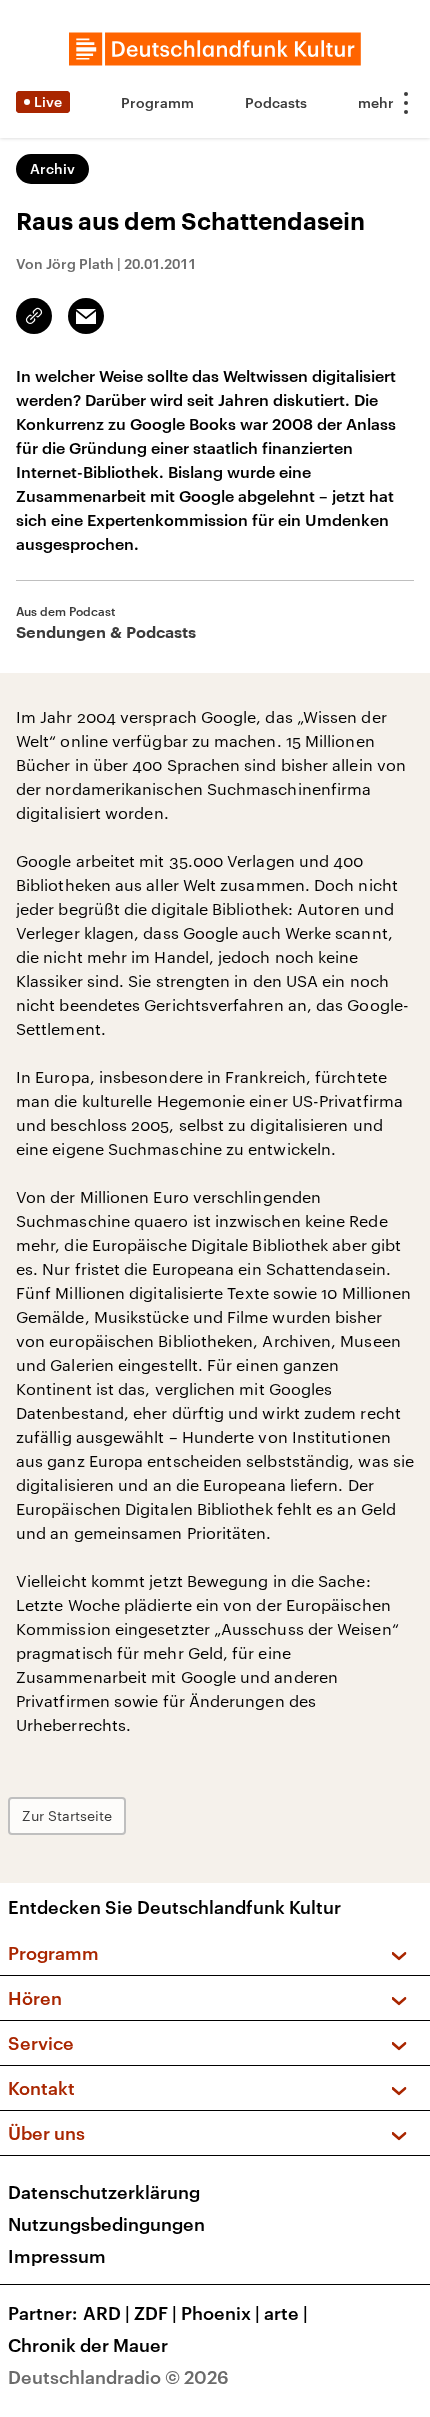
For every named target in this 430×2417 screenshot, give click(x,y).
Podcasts (276, 102)
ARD (106, 2313)
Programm (157, 102)
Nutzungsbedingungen (106, 2224)
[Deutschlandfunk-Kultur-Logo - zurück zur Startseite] (215, 49)
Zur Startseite (67, 1815)
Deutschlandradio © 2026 (118, 2377)
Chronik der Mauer (88, 2345)
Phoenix (220, 2313)
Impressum (57, 2256)
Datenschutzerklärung (104, 2192)
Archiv (52, 168)
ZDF (155, 2313)
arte (286, 2313)
